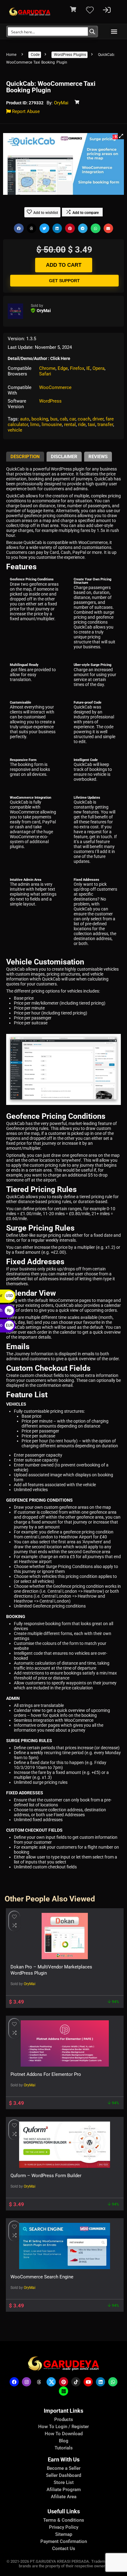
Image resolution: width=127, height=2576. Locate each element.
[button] (114, 32)
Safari (45, 374)
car (72, 419)
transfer (105, 424)
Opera (98, 368)
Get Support (64, 281)
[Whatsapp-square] (63, 2391)
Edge (63, 368)
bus (54, 419)
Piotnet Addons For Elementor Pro (46, 2074)
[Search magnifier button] (92, 31)
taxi (92, 424)
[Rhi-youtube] (88, 2382)
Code (35, 55)
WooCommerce (55, 387)
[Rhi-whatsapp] (113, 2382)
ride (82, 424)
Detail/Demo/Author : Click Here (39, 358)
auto (25, 419)
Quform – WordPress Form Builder (46, 2176)
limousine (52, 424)
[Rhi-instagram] (27, 2382)
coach (84, 419)
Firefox (77, 368)
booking (40, 419)
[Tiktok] (76, 2382)
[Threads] (39, 2382)
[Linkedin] (100, 2382)
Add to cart (64, 265)
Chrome (47, 368)
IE (88, 368)
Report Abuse (25, 111)
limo (35, 424)
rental (70, 424)
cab (63, 419)
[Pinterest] (63, 2382)
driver (98, 419)
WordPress (50, 401)
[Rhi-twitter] (51, 2382)
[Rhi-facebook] (14, 2382)
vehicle (15, 430)
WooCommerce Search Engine (42, 2277)
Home (11, 55)
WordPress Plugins (70, 55)
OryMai (61, 103)
